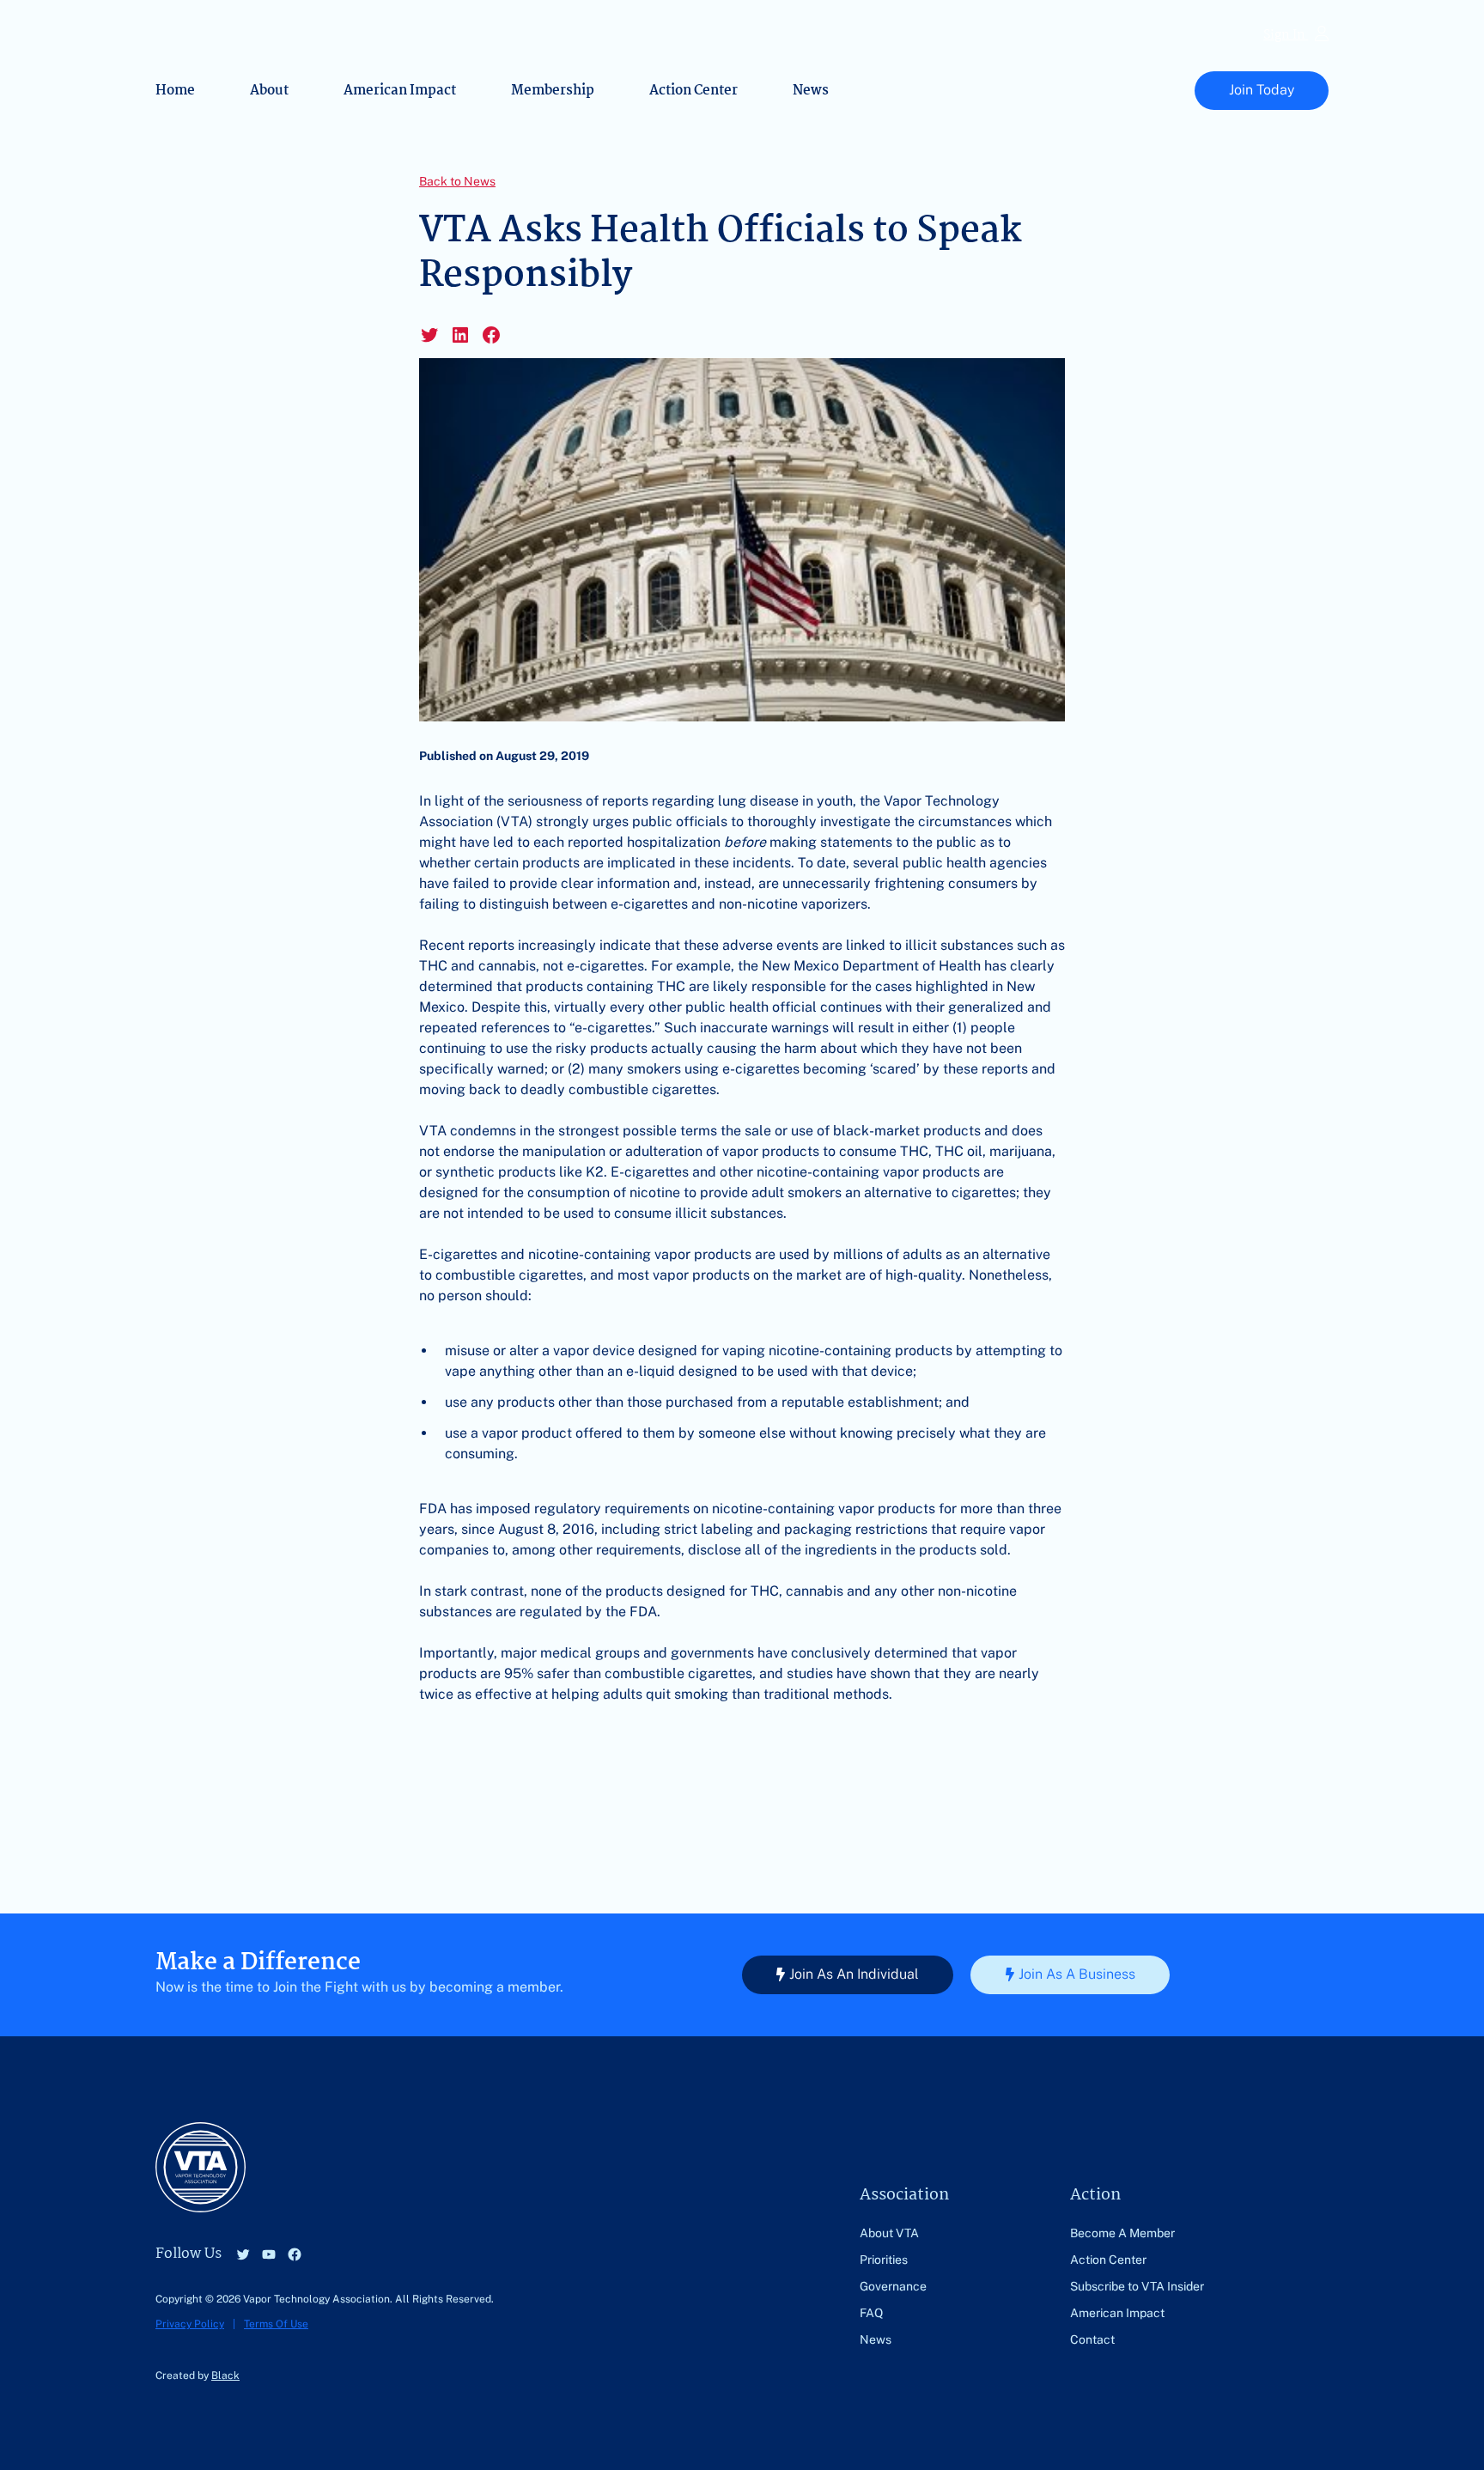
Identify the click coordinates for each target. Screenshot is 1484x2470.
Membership (553, 91)
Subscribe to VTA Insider (1137, 2286)
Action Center (693, 91)
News (811, 91)
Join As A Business (1077, 1974)
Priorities (884, 2260)
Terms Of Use (276, 2324)
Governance (893, 2286)
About (269, 91)
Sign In (1286, 36)
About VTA (889, 2233)
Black (225, 2376)
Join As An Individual (854, 1974)
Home (175, 91)
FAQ (871, 2313)
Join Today (1262, 90)
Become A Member (1122, 2233)
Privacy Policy (190, 2324)
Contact (1092, 2339)
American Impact (400, 91)
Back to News (457, 181)
